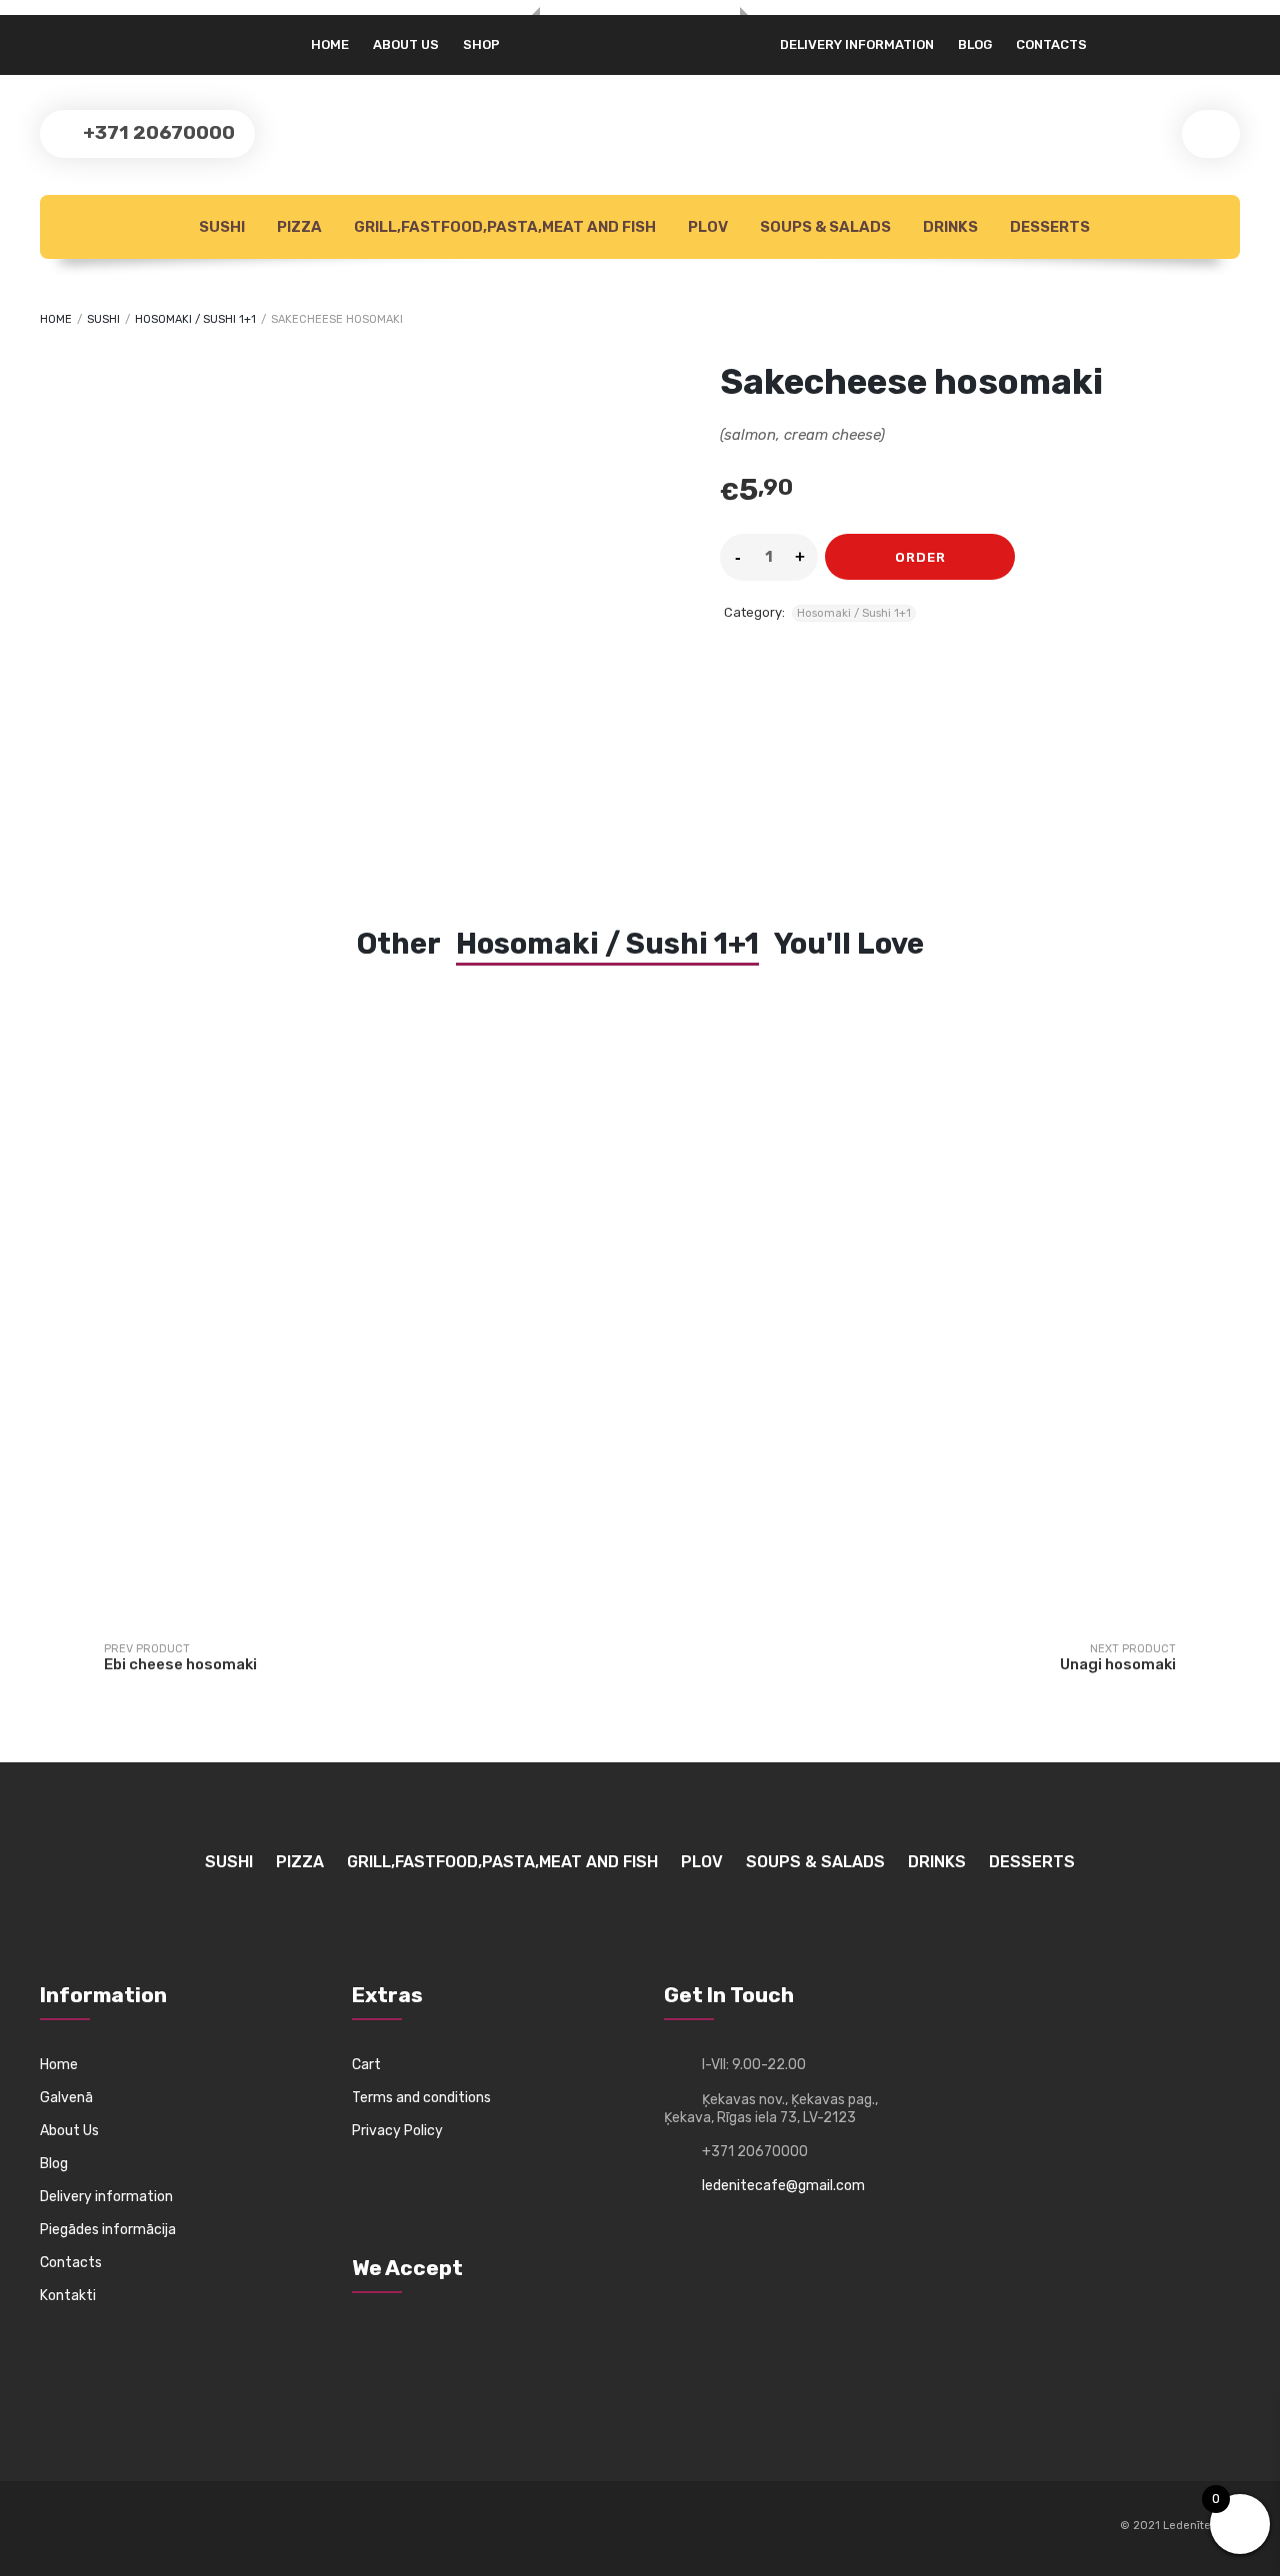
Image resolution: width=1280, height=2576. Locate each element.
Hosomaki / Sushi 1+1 (195, 319)
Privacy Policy (397, 2131)
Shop (481, 44)
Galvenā (66, 2098)
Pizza (298, 227)
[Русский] (51, 37)
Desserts (1048, 227)
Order (920, 557)
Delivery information (857, 44)
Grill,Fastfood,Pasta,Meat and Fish (503, 227)
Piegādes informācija (108, 2230)
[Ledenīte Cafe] (640, 16)
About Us (69, 2131)
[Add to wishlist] (1042, 557)
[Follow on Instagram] (93, 2527)
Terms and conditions (421, 2098)
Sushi (220, 227)
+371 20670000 (157, 132)
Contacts (1051, 44)
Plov (706, 227)
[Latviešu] (74, 37)
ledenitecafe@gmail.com (783, 2186)
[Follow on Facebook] (56, 2527)
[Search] (1211, 134)
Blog (975, 44)
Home (330, 44)
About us (406, 44)
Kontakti (68, 2296)
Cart (366, 2065)
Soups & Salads (824, 227)
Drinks (949, 227)
